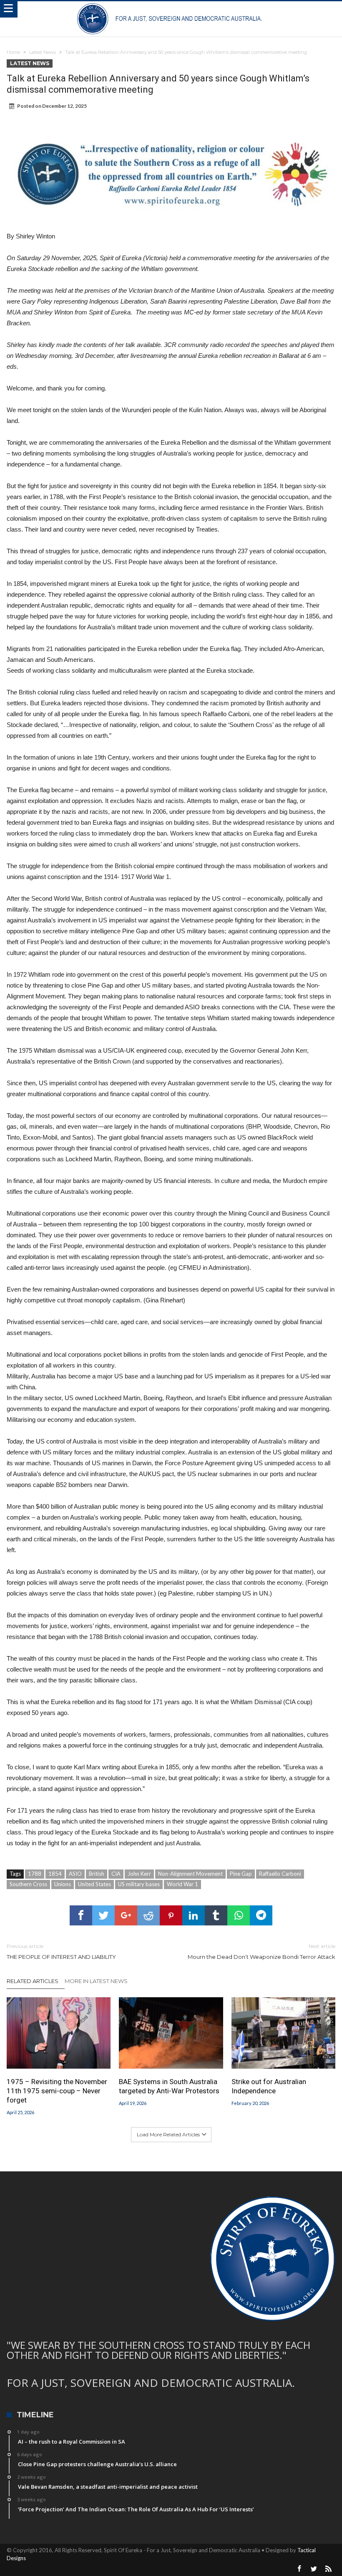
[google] (126, 1915)
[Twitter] (314, 2569)
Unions (63, 1884)
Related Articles (33, 1981)
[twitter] (103, 1915)
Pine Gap (241, 1874)
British (97, 1874)
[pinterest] (171, 1915)
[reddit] (148, 1915)
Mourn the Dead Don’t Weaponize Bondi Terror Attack (262, 1952)
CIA (116, 1874)
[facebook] (81, 1915)
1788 (35, 1874)
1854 (55, 1874)
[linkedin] (194, 1915)
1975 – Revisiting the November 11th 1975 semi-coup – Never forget (57, 2091)
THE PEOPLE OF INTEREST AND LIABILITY (61, 1952)
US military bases (139, 1884)
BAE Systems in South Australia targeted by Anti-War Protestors (169, 2086)
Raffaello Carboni (280, 1874)
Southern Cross (28, 1884)
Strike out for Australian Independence (269, 2086)
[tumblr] (216, 1915)
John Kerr (139, 1874)
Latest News (43, 52)
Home (13, 52)
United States (94, 1884)
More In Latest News (96, 1981)
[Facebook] (299, 2569)
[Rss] (329, 2569)
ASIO (75, 1874)
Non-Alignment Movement (190, 1874)
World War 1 (182, 1884)
